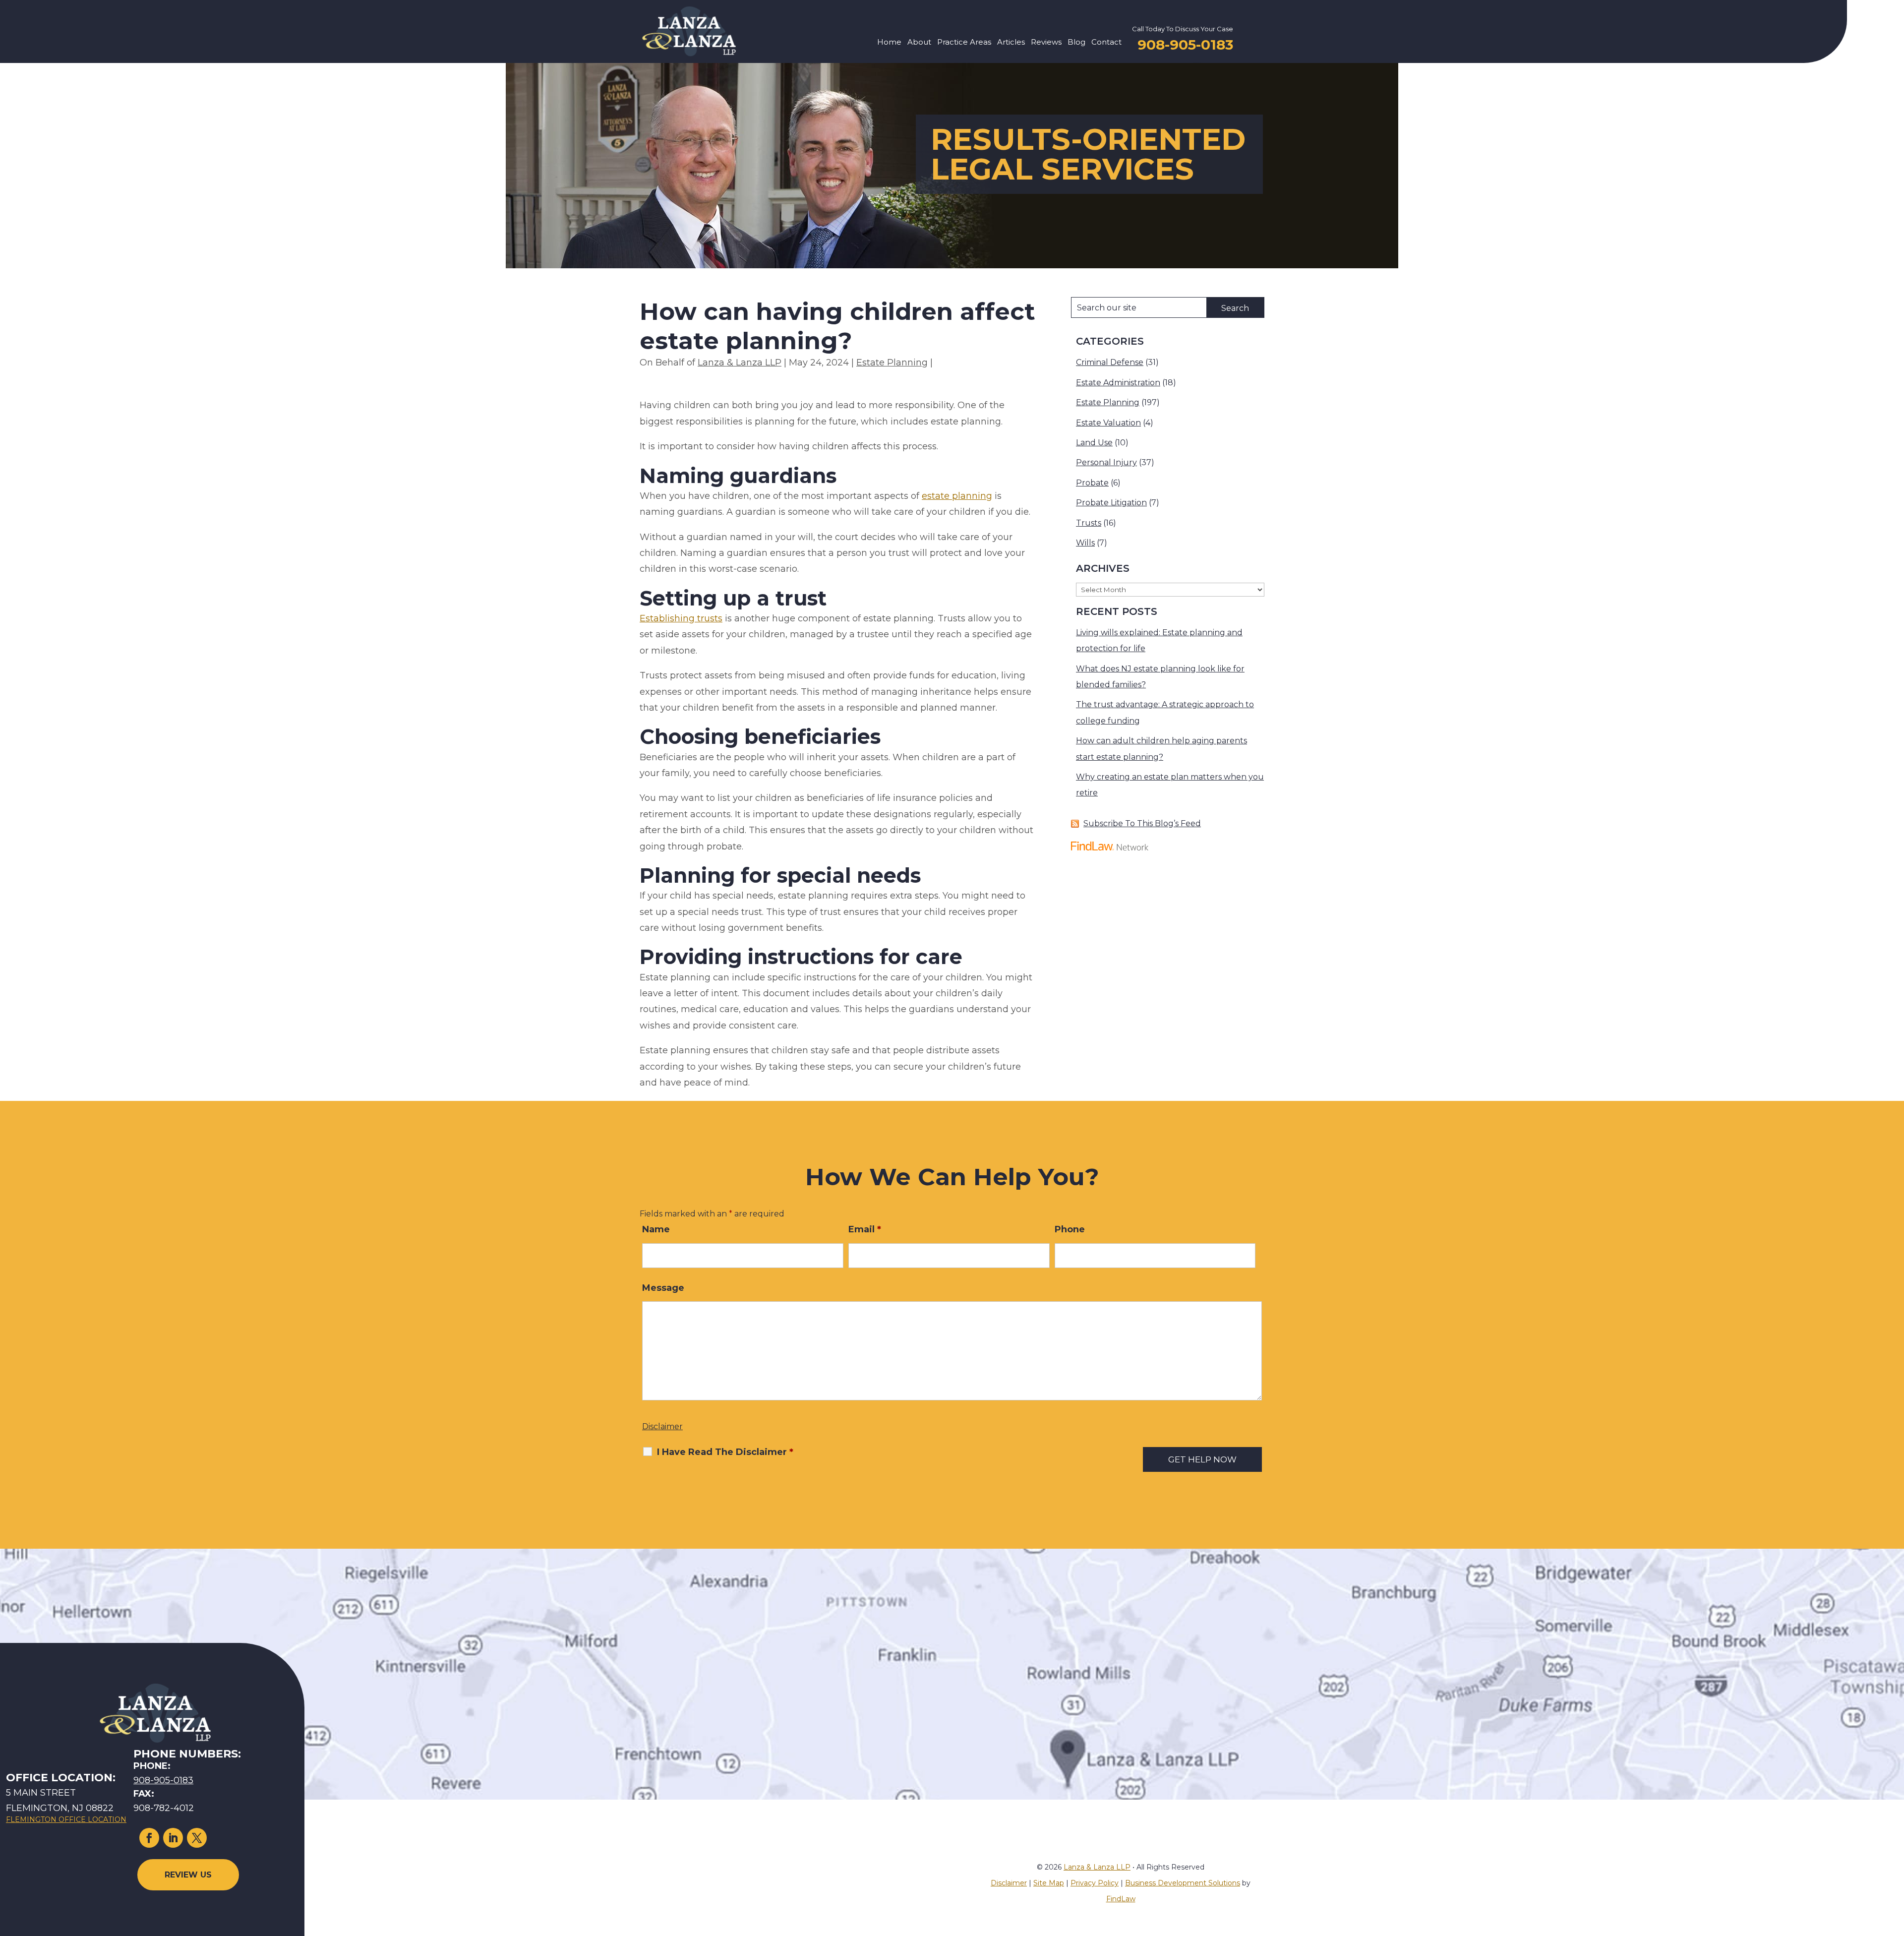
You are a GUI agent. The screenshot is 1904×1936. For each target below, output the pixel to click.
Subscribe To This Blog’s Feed (1142, 823)
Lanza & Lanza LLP (740, 363)
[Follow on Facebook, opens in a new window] (149, 1838)
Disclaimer (662, 1426)
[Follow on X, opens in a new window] (197, 1838)
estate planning (957, 496)
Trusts (1089, 523)
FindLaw (1121, 1899)
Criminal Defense (1110, 362)
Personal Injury (1106, 462)
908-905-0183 (1185, 45)
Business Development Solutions (1183, 1883)
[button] (1894, 1864)
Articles (1011, 43)
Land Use (1094, 443)
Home (889, 43)
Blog (1076, 43)
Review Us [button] (188, 1875)
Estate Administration (1118, 383)
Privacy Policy (1095, 1883)
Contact (1106, 43)
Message (663, 1288)
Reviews (1046, 43)
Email (865, 1229)
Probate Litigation (1111, 503)
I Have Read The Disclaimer (725, 1452)
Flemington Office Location (66, 1819)
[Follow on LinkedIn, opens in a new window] (173, 1838)
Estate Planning (892, 363)
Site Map (1049, 1883)
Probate (1092, 483)
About (919, 43)
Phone (1070, 1229)
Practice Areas (964, 43)
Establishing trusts (681, 618)
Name (656, 1229)
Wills (1085, 543)
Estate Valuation (1108, 423)
